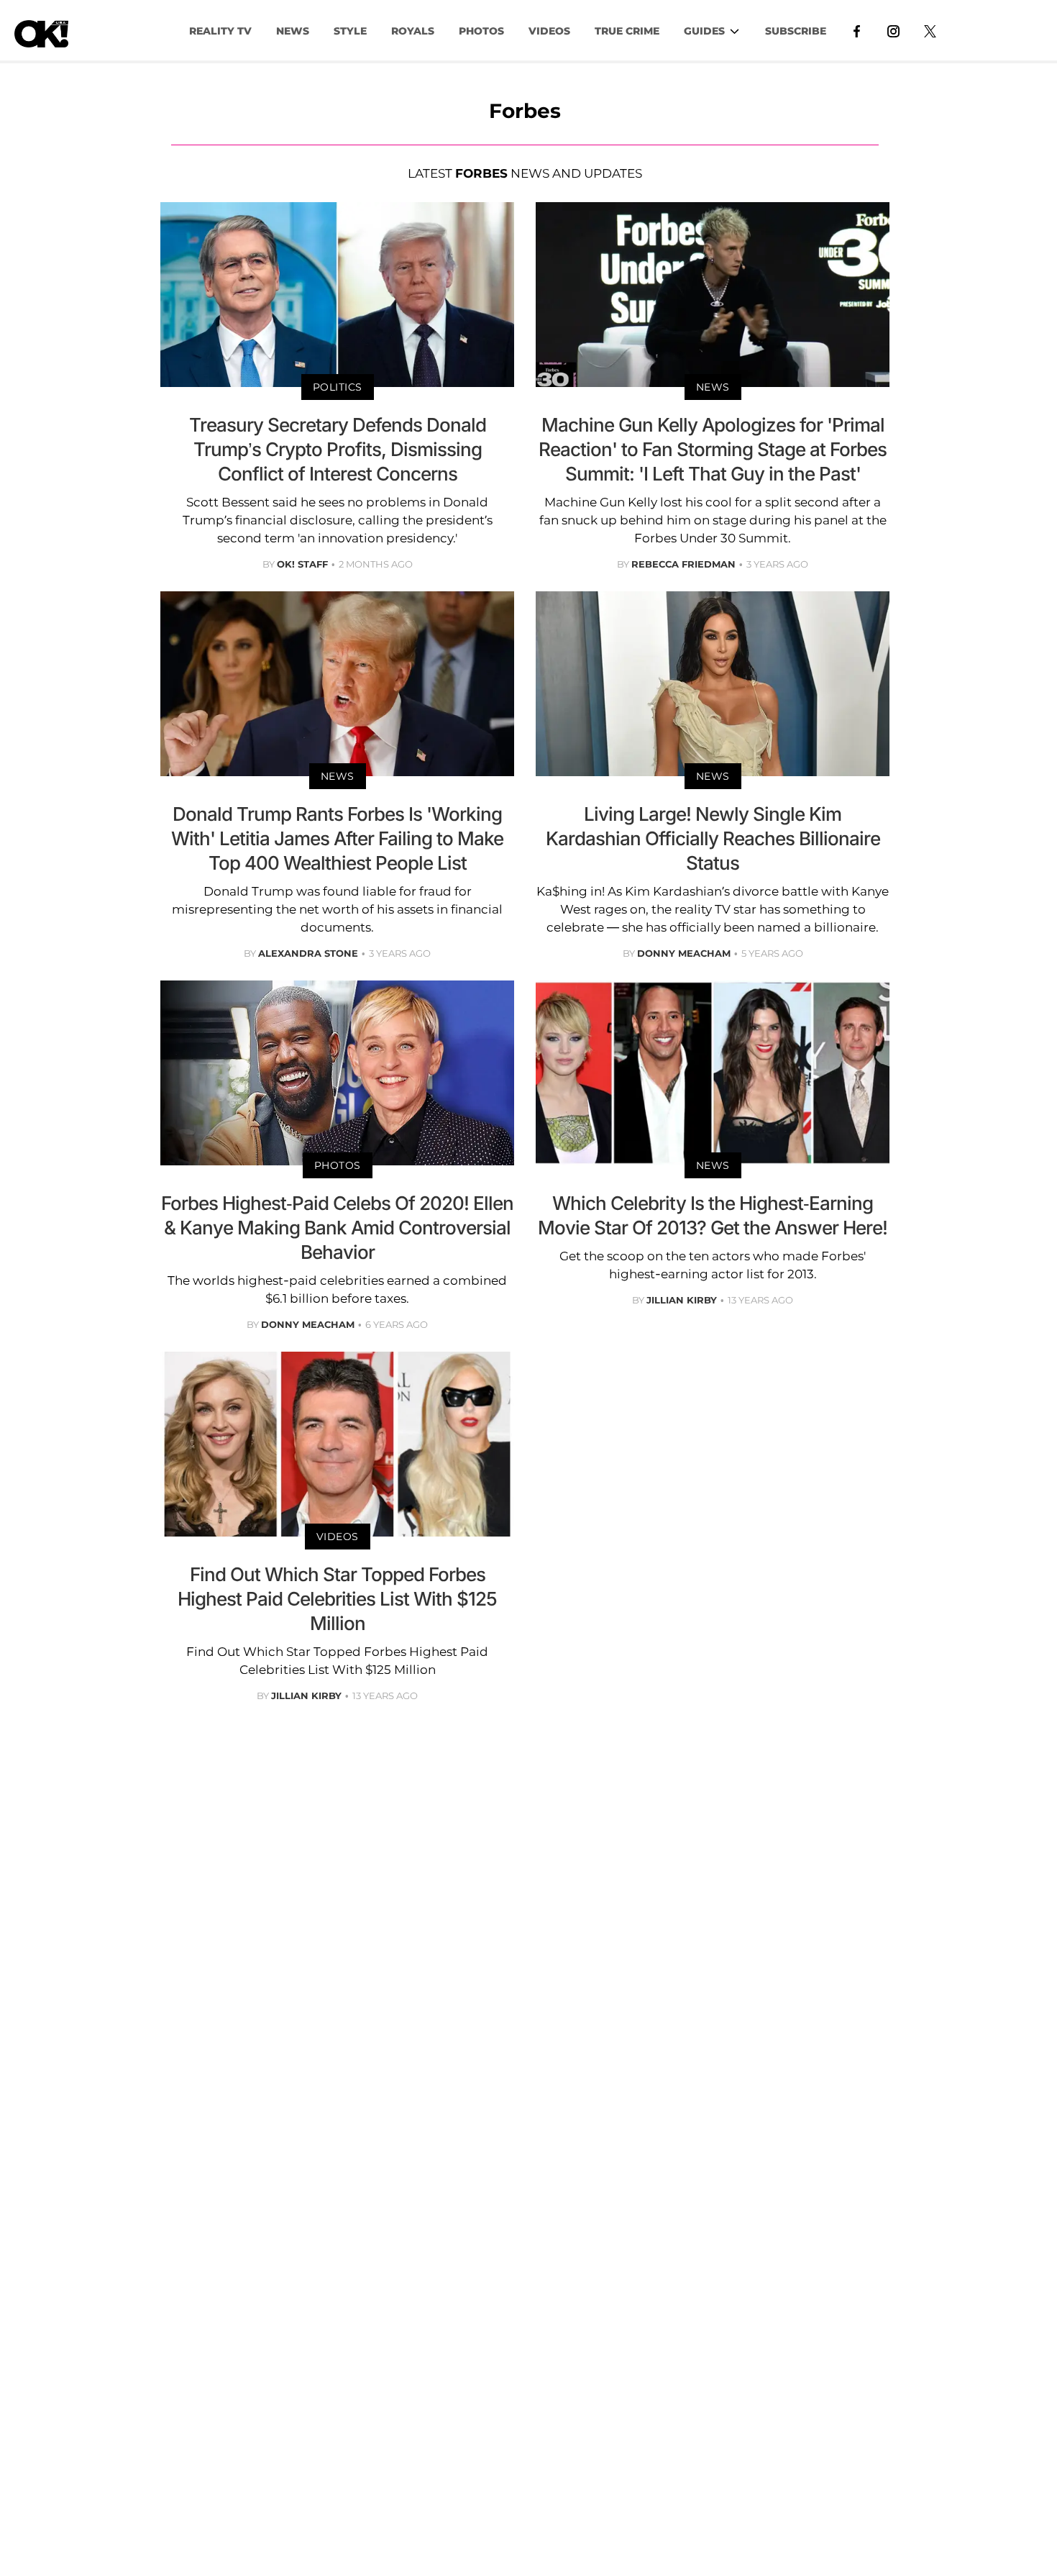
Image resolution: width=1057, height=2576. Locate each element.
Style (350, 31)
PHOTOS (481, 31)
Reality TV (220, 31)
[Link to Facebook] (857, 30)
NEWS (293, 31)
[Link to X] (930, 30)
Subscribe (796, 31)
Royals (413, 31)
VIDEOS (549, 31)
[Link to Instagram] (893, 30)
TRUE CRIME (627, 31)
